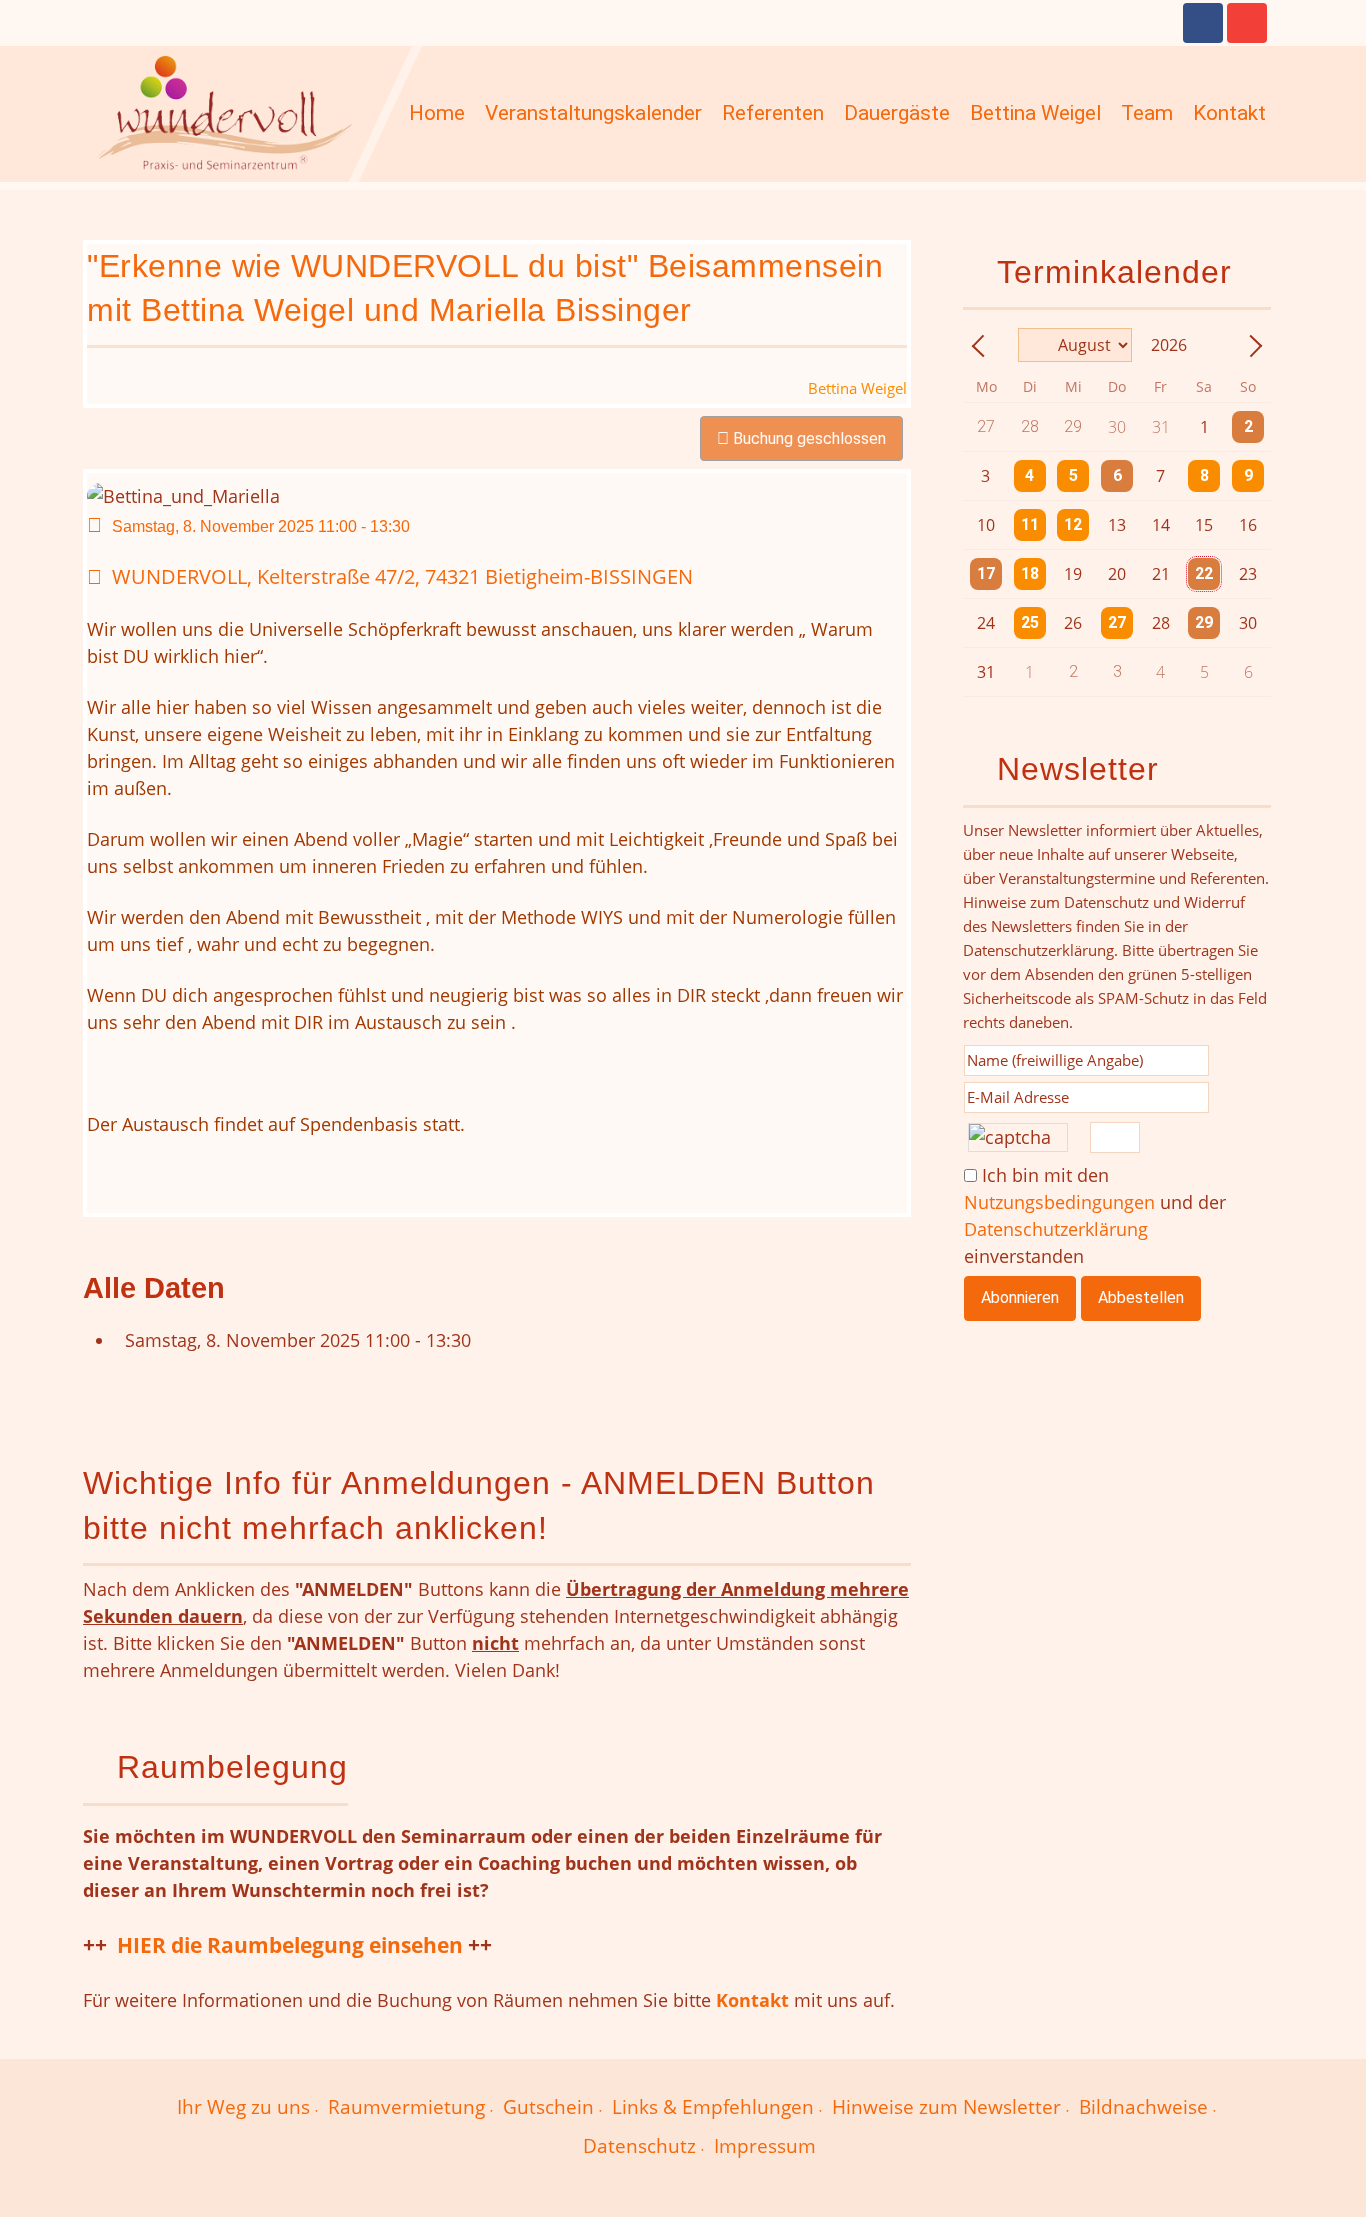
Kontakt (1229, 113)
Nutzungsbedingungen (1059, 1202)
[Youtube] (1247, 23)
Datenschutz (639, 2146)
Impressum (765, 2146)
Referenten (773, 113)
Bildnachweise (1143, 2107)
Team (1147, 113)
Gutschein (548, 2107)
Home (437, 113)
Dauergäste (897, 113)
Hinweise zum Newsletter (946, 2107)
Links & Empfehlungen (713, 2107)
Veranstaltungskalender (593, 113)
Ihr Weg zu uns (243, 2107)
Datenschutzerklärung (1056, 1229)
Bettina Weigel (1035, 113)
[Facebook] (1203, 23)
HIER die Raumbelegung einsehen (290, 1944)
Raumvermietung (406, 2107)
